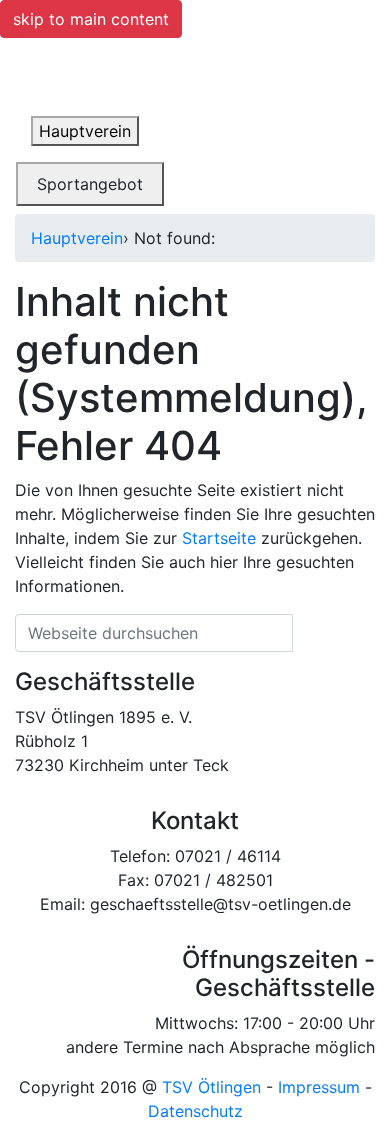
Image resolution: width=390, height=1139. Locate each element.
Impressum (319, 1087)
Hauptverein (77, 238)
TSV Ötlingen (211, 1087)
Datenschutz (195, 1111)
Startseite (219, 538)
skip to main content (91, 19)
